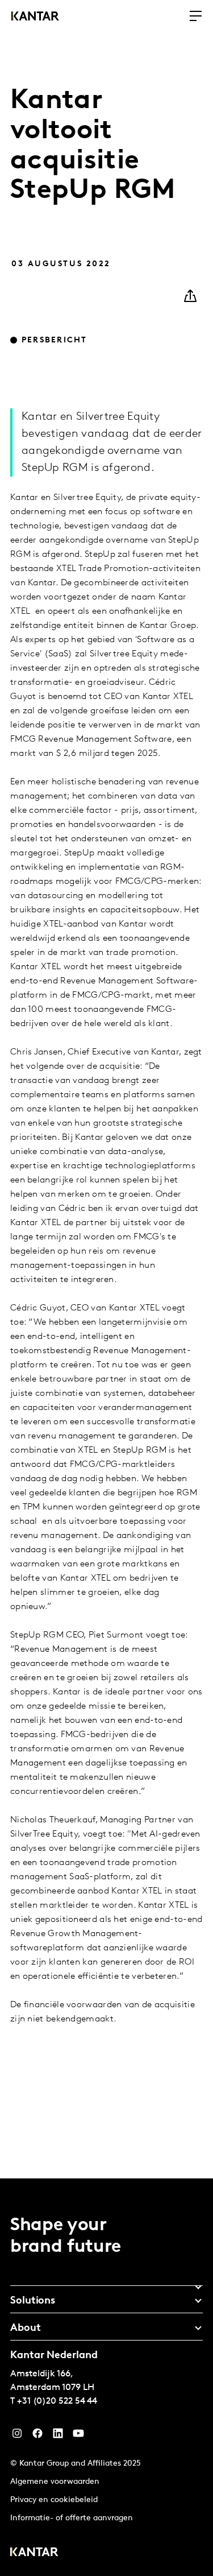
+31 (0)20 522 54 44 (57, 2401)
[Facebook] (37, 2436)
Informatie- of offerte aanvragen (72, 2518)
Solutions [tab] (33, 2301)
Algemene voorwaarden (55, 2482)
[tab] (106, 2283)
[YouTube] (58, 2436)
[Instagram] (17, 2436)
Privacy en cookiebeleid (54, 2500)
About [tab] (26, 2329)
